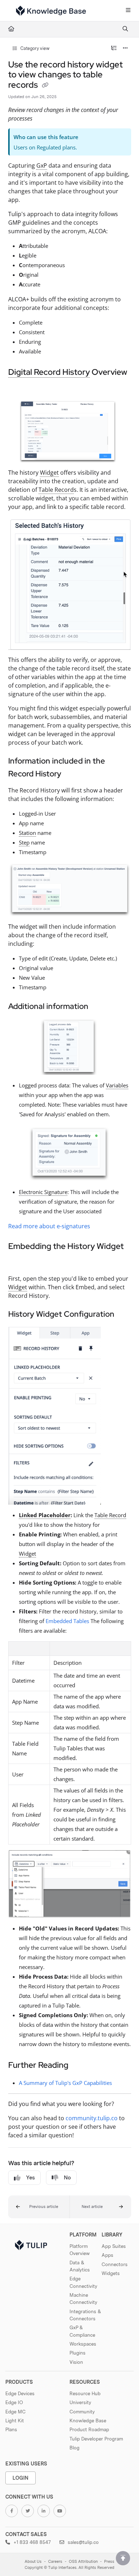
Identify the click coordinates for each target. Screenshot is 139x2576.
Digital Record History (49, 372)
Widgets (111, 2273)
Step (24, 842)
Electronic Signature (43, 1192)
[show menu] (128, 11)
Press (109, 2562)
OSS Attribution (83, 2562)
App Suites (114, 2246)
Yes (30, 2178)
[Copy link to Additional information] (99, 1007)
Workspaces (83, 2344)
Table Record (56, 490)
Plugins (78, 2353)
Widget (49, 473)
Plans (11, 2429)
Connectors (115, 2264)
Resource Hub (85, 2393)
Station (27, 833)
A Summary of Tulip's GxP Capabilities (65, 2083)
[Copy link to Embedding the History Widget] (19, 1262)
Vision (76, 2362)
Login (20, 2478)
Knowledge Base (88, 2421)
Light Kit (15, 2421)
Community (82, 2412)
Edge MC (16, 2412)
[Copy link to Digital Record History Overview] (19, 388)
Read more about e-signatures (49, 1226)
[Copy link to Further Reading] (79, 2066)
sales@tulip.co (83, 2542)
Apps (107, 2255)
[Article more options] (125, 49)
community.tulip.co (92, 2118)
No (67, 2178)
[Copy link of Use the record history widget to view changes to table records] (45, 86)
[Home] (51, 11)
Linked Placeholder (45, 1515)
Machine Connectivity (83, 2299)
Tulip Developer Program (96, 2439)
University (80, 2402)
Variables (117, 1085)
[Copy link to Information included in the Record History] (72, 774)
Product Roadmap (89, 2429)
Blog (74, 2448)
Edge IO (14, 2402)
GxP (42, 165)
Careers (55, 2562)
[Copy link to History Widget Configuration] (125, 1315)
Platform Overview (80, 2250)
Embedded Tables (67, 1621)
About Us (33, 2562)
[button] (39, 2207)
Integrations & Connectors (85, 2315)
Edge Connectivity (83, 2282)
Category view (34, 48)
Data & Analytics (80, 2266)
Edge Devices (20, 2393)
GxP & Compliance (82, 2331)
